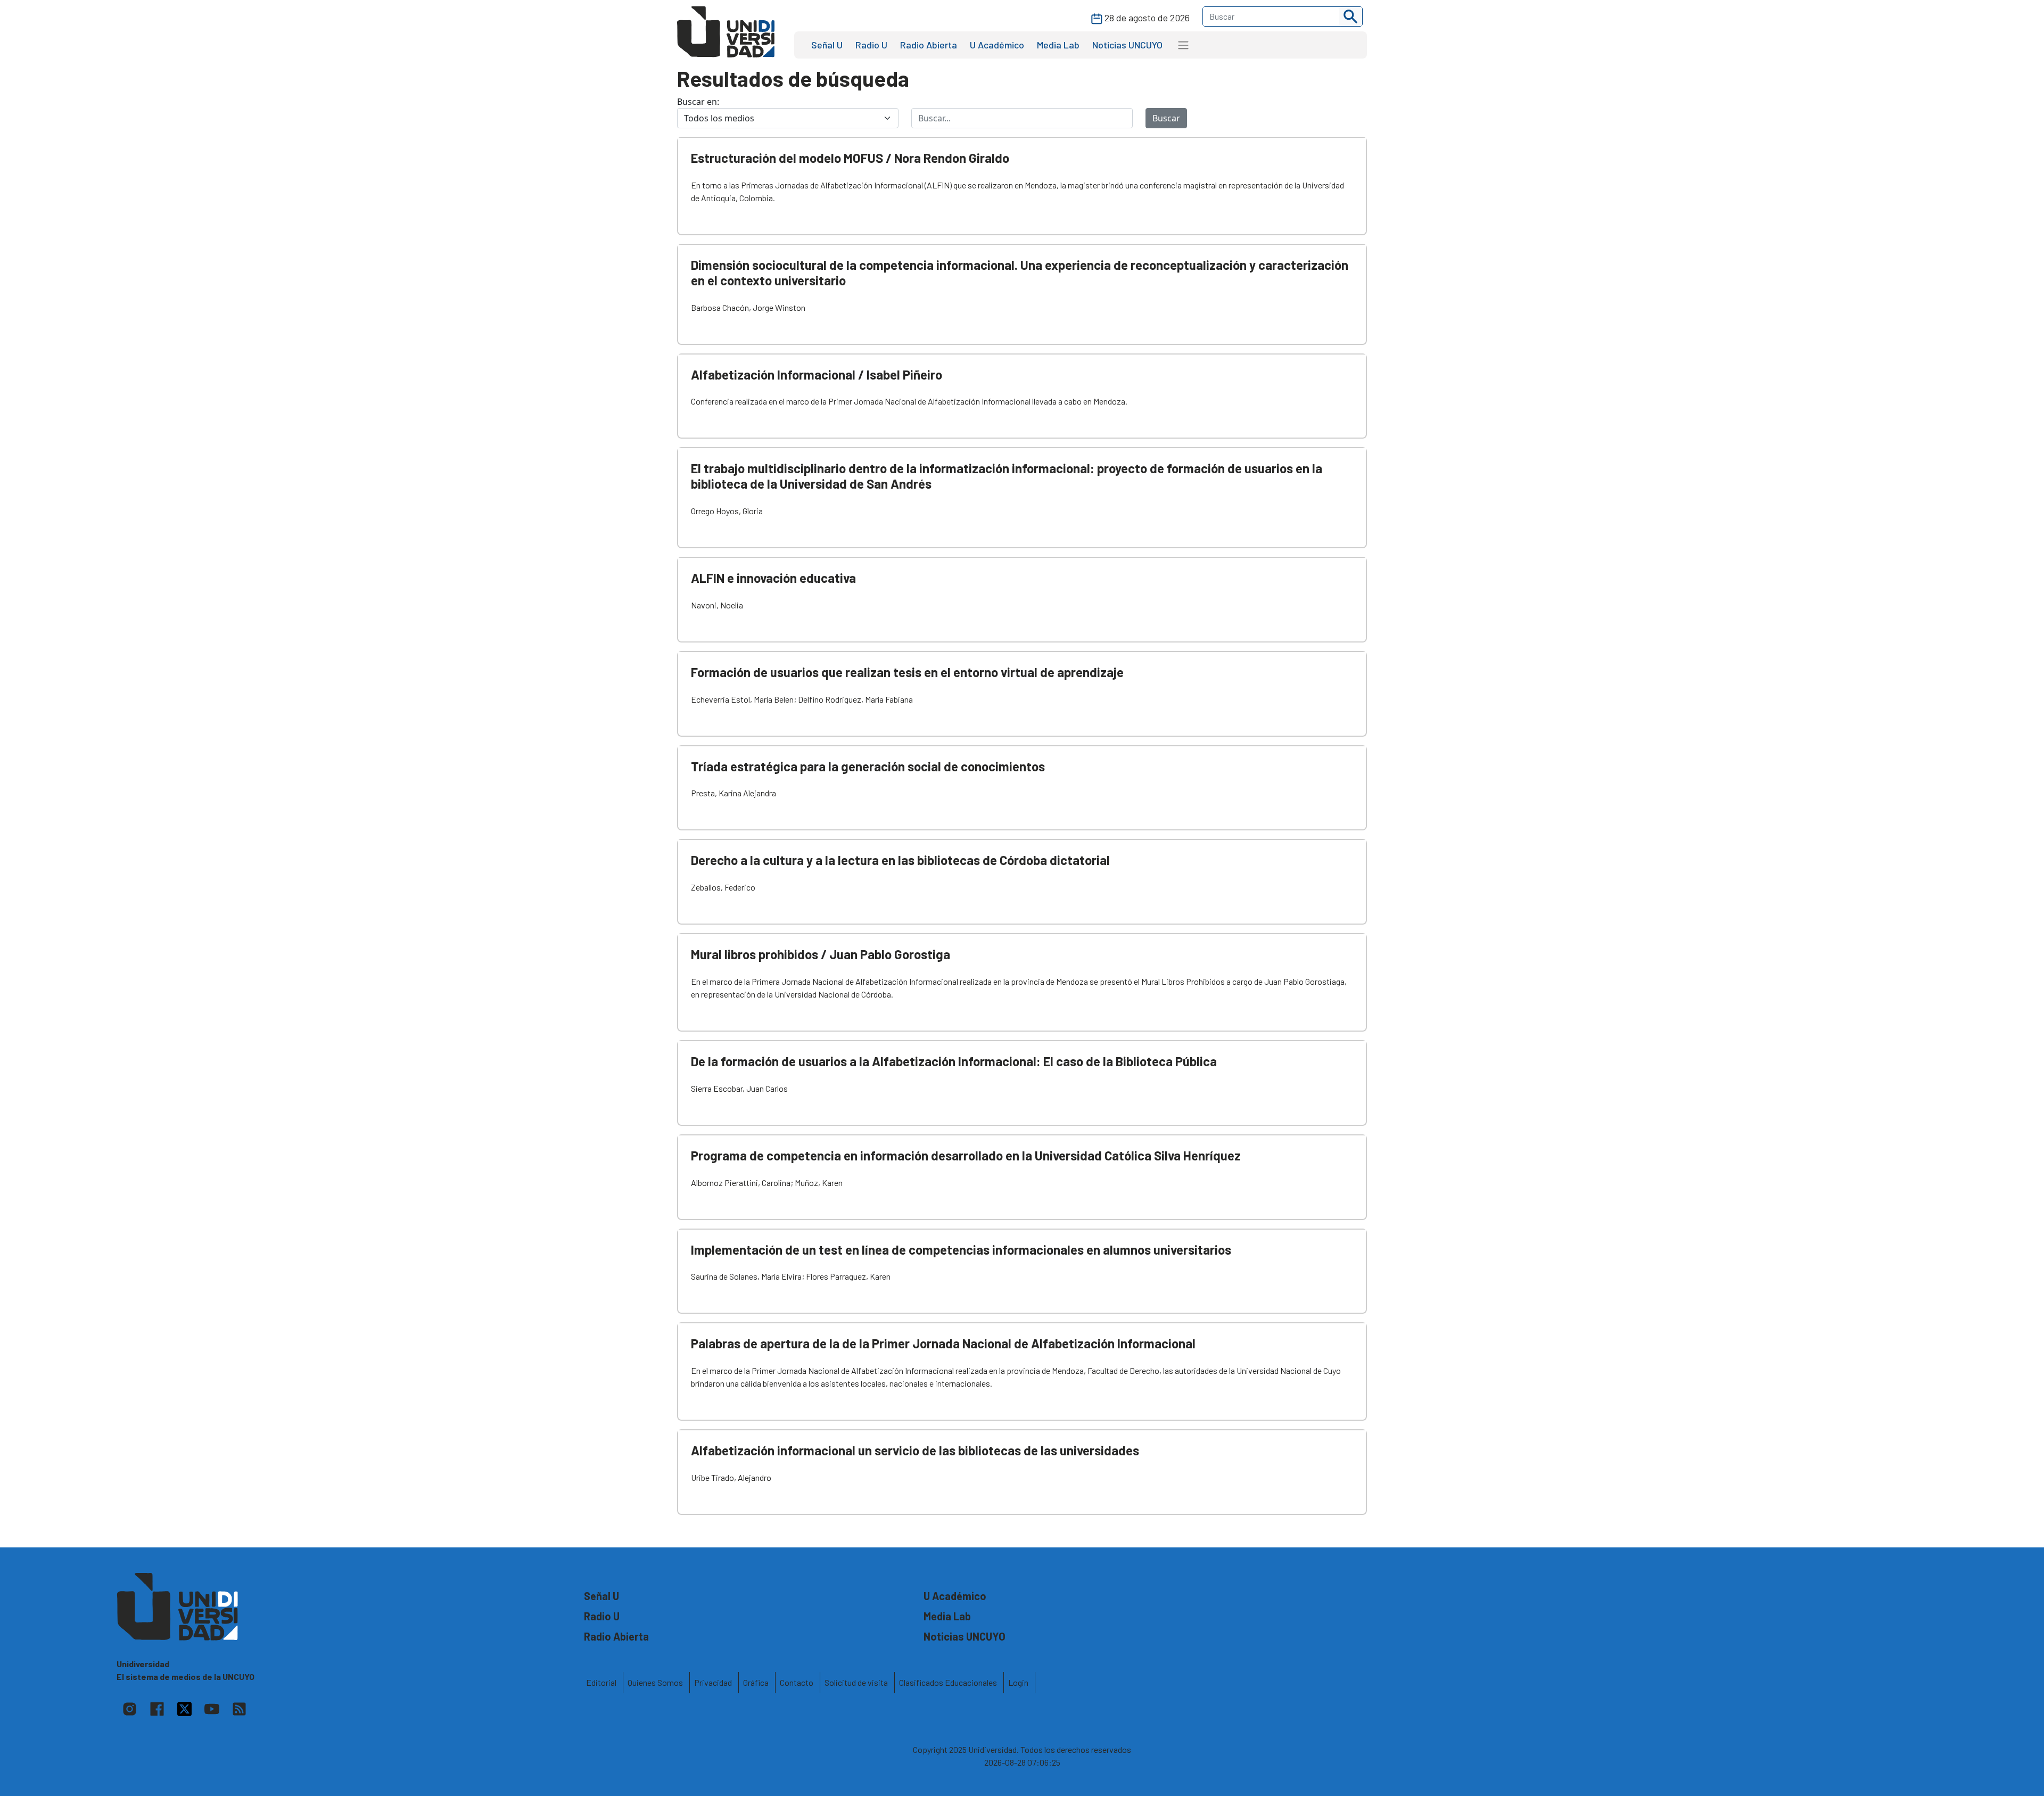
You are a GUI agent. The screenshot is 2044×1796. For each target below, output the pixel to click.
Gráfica (756, 1682)
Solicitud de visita (856, 1682)
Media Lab (1058, 45)
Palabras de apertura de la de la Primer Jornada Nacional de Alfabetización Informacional (943, 1343)
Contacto (797, 1682)
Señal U (827, 45)
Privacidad (713, 1682)
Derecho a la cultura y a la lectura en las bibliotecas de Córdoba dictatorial (900, 860)
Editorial (601, 1682)
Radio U (871, 45)
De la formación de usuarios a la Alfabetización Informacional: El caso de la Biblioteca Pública (954, 1061)
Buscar (1166, 118)
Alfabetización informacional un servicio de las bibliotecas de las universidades (915, 1450)
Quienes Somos (655, 1682)
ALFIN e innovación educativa (773, 578)
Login (1018, 1682)
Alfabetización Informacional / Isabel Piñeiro (817, 374)
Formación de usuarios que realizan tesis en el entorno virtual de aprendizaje (907, 672)
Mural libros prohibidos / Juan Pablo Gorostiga (821, 954)
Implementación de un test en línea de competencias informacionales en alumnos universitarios (961, 1250)
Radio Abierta (929, 45)
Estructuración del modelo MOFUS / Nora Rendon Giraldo (850, 158)
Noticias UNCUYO (1127, 45)
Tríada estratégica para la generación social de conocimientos (868, 766)
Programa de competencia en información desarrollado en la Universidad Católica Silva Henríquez (966, 1155)
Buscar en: (698, 102)
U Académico (997, 45)
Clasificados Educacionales (948, 1682)
